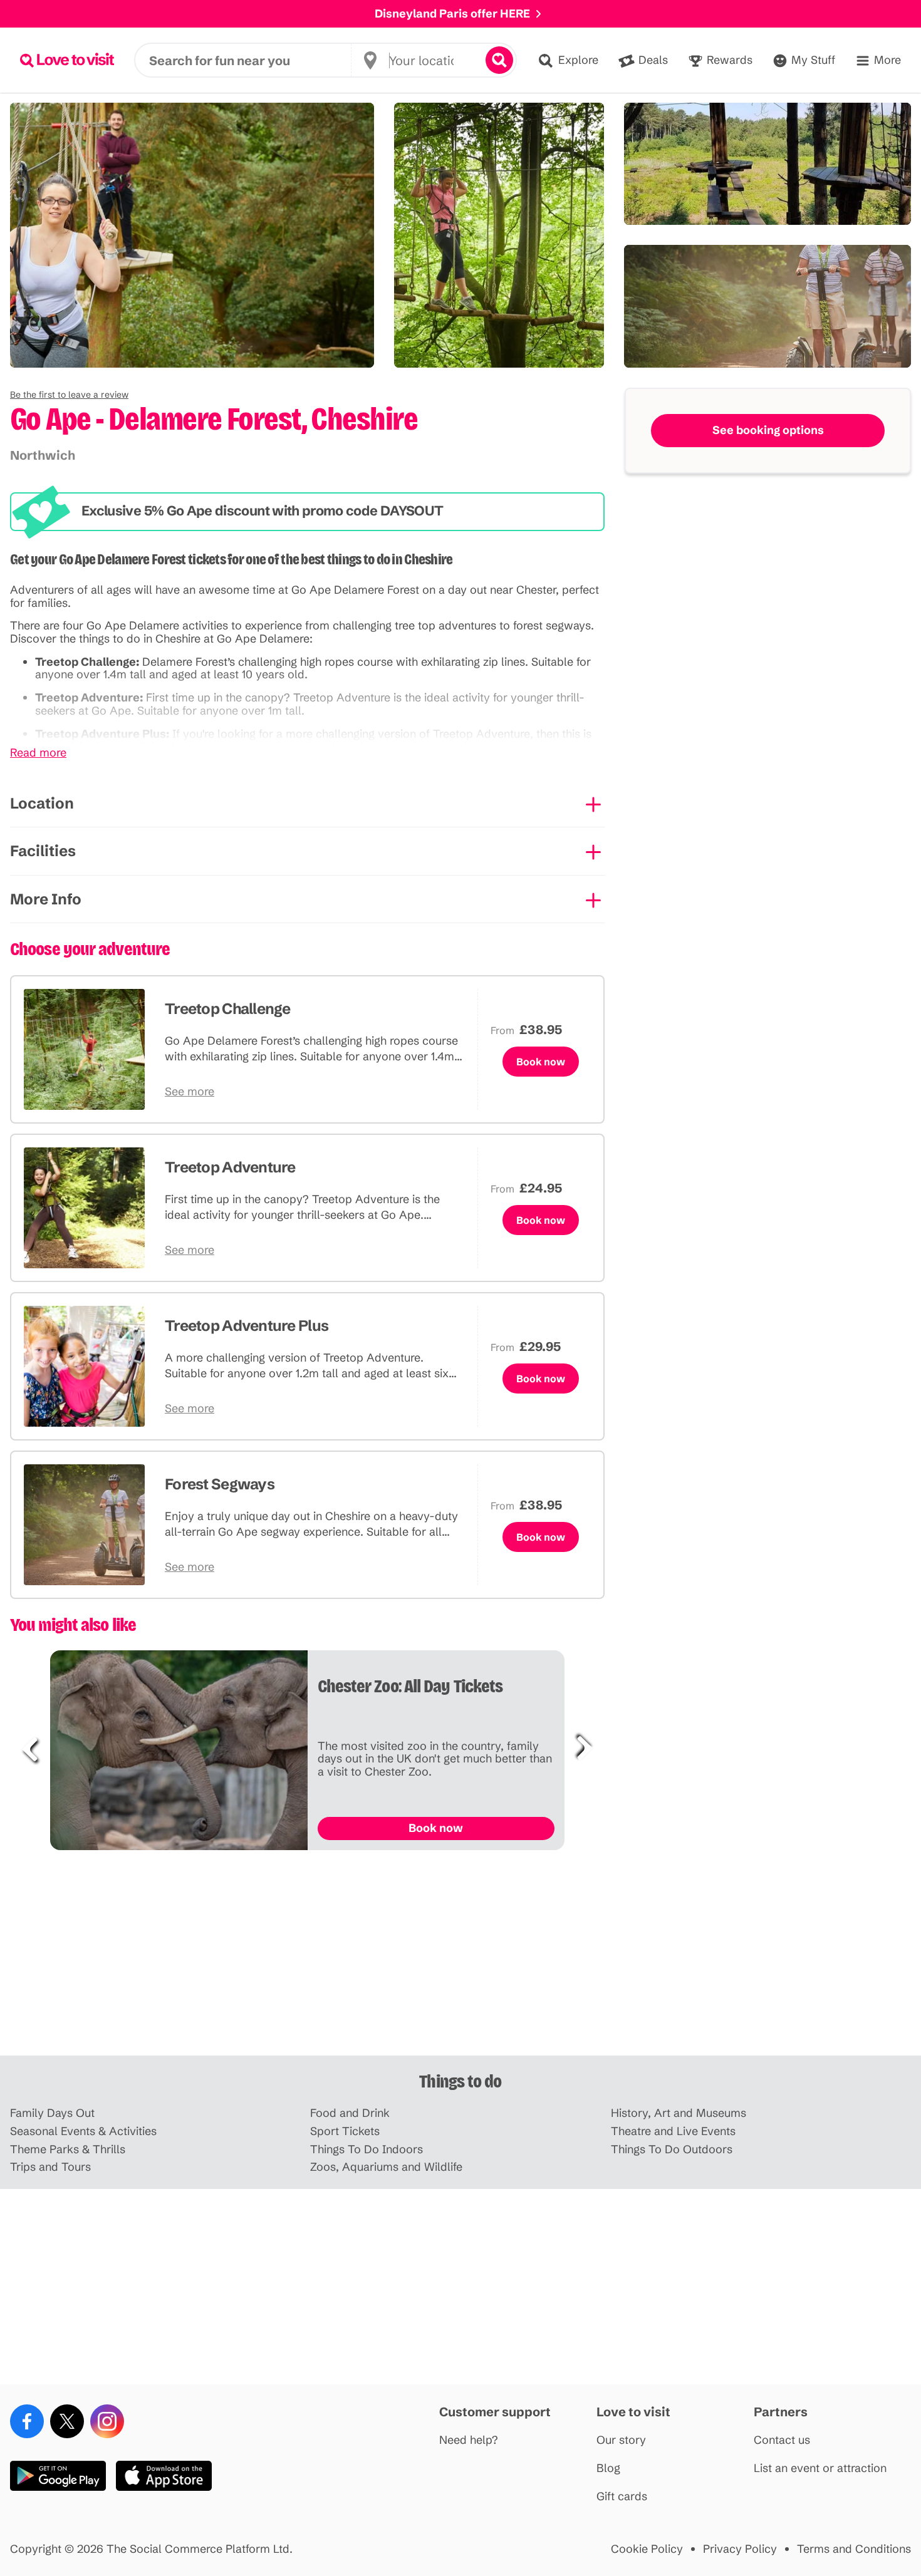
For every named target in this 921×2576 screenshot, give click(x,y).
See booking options (768, 430)
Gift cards (622, 2497)
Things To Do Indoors (367, 2150)
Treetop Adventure (230, 1167)
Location (42, 803)
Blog (608, 2469)
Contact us (782, 2440)
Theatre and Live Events (673, 2132)
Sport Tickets (345, 2132)
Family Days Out (52, 2113)
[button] (69, 395)
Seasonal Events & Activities (83, 2132)
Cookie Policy (647, 2549)
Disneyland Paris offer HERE (452, 13)
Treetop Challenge (228, 1009)
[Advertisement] (460, 1958)
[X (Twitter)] (67, 2421)
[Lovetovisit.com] (67, 60)
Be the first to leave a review (69, 395)
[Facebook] (27, 2421)
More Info (46, 899)
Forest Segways (220, 1484)
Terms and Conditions (854, 2549)
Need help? (469, 2440)
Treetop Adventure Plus (247, 1326)
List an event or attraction (820, 2469)
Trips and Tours (50, 2167)
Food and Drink (350, 2113)
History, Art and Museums (679, 2113)
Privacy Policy (740, 2549)
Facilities (43, 851)
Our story (621, 2440)
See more (190, 1092)
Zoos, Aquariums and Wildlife (386, 2167)
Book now (541, 1062)
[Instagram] (107, 2421)
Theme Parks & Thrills (68, 2150)
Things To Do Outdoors (672, 2150)
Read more (38, 753)
